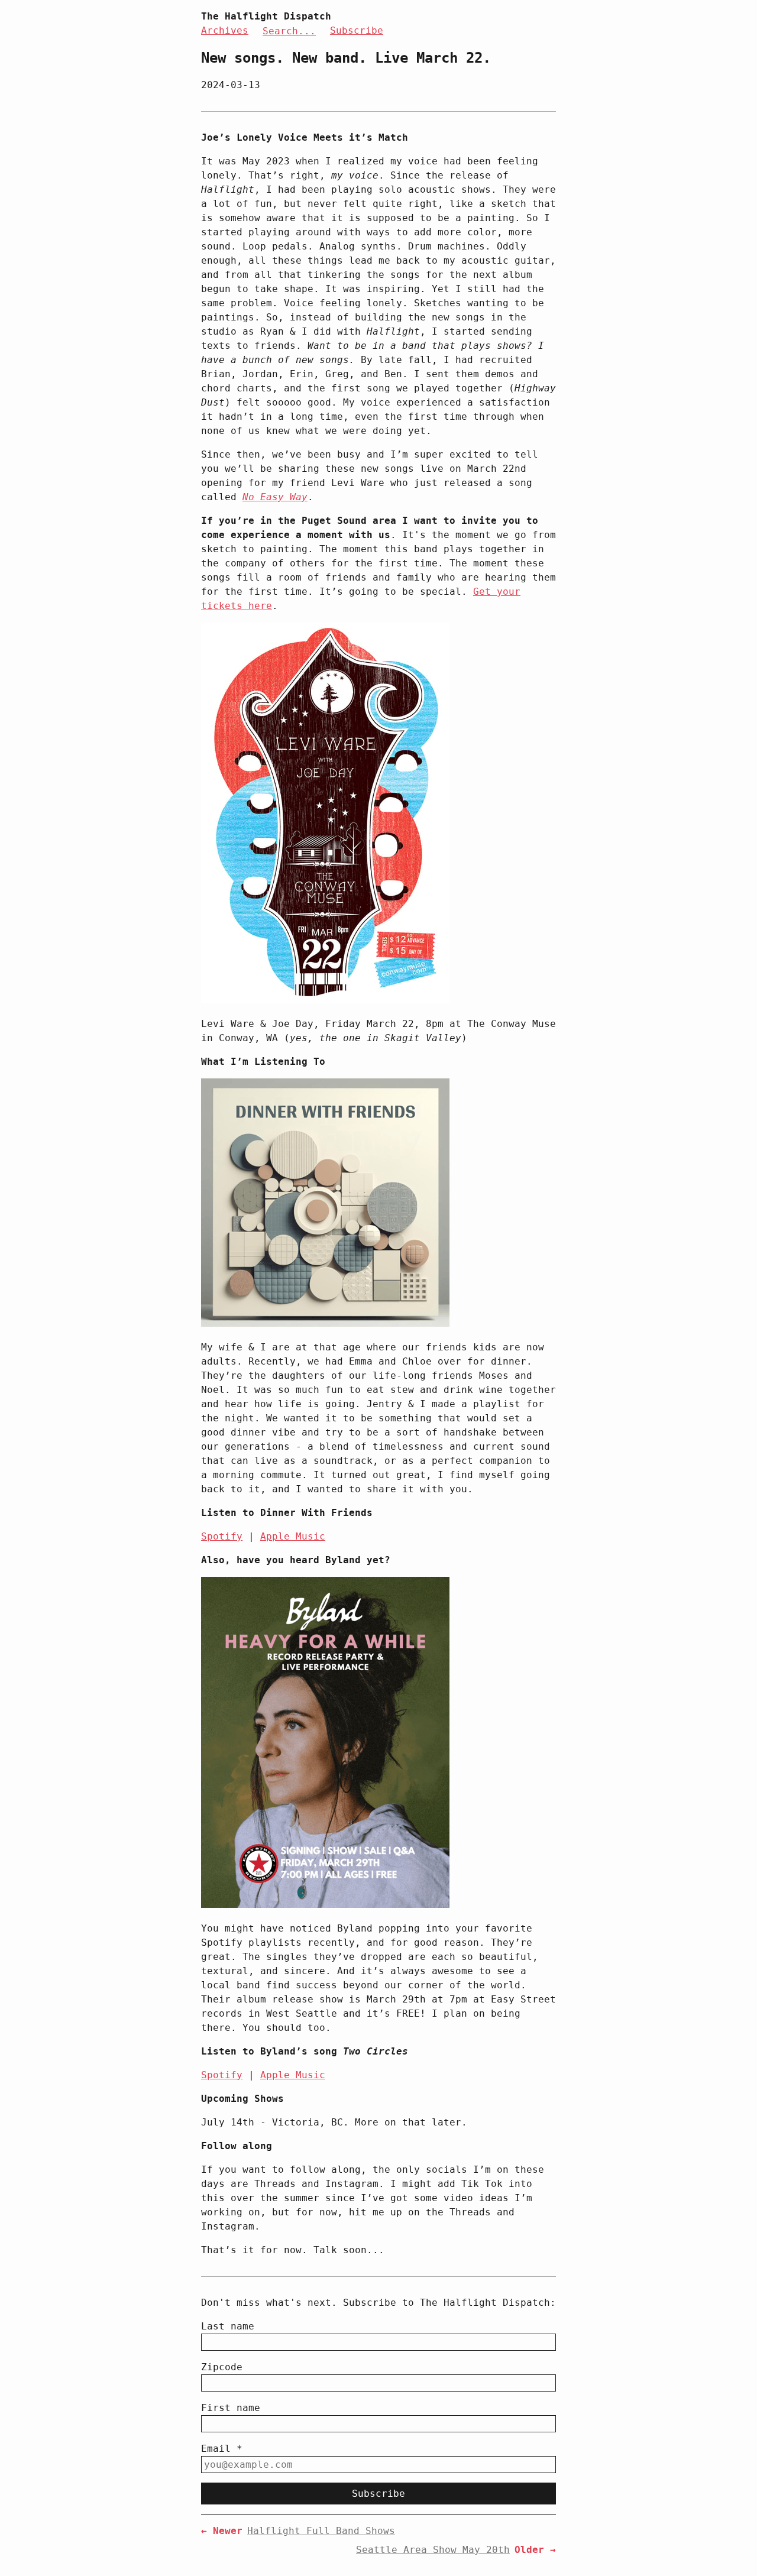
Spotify (222, 1536)
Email (222, 2449)
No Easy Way (275, 497)
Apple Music (293, 1536)
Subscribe (357, 30)
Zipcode (222, 2367)
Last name (228, 2326)
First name (231, 2408)
